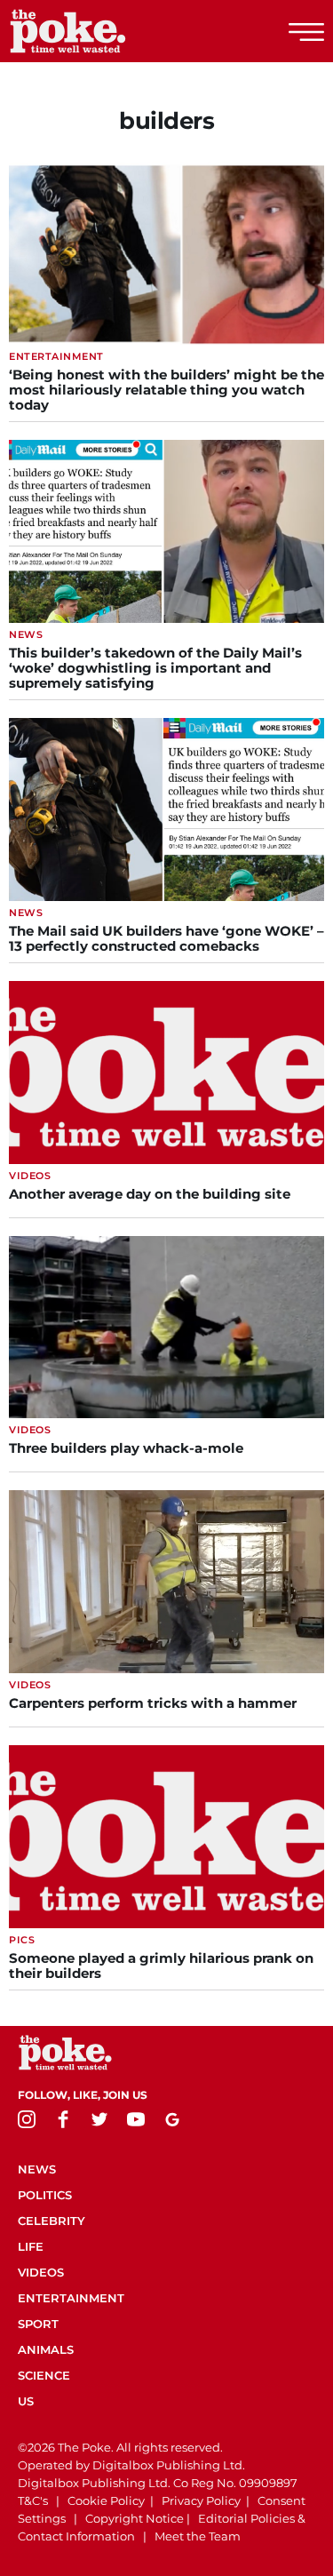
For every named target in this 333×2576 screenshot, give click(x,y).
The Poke (111, 31)
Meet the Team (198, 2536)
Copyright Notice (135, 2518)
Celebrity (52, 2221)
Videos (41, 2272)
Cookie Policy (106, 2500)
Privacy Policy (201, 2500)
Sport (38, 2324)
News (37, 2169)
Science (44, 2375)
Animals (46, 2349)
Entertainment (71, 2298)
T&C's (33, 2500)
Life (31, 2246)
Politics (45, 2195)
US (26, 2401)
